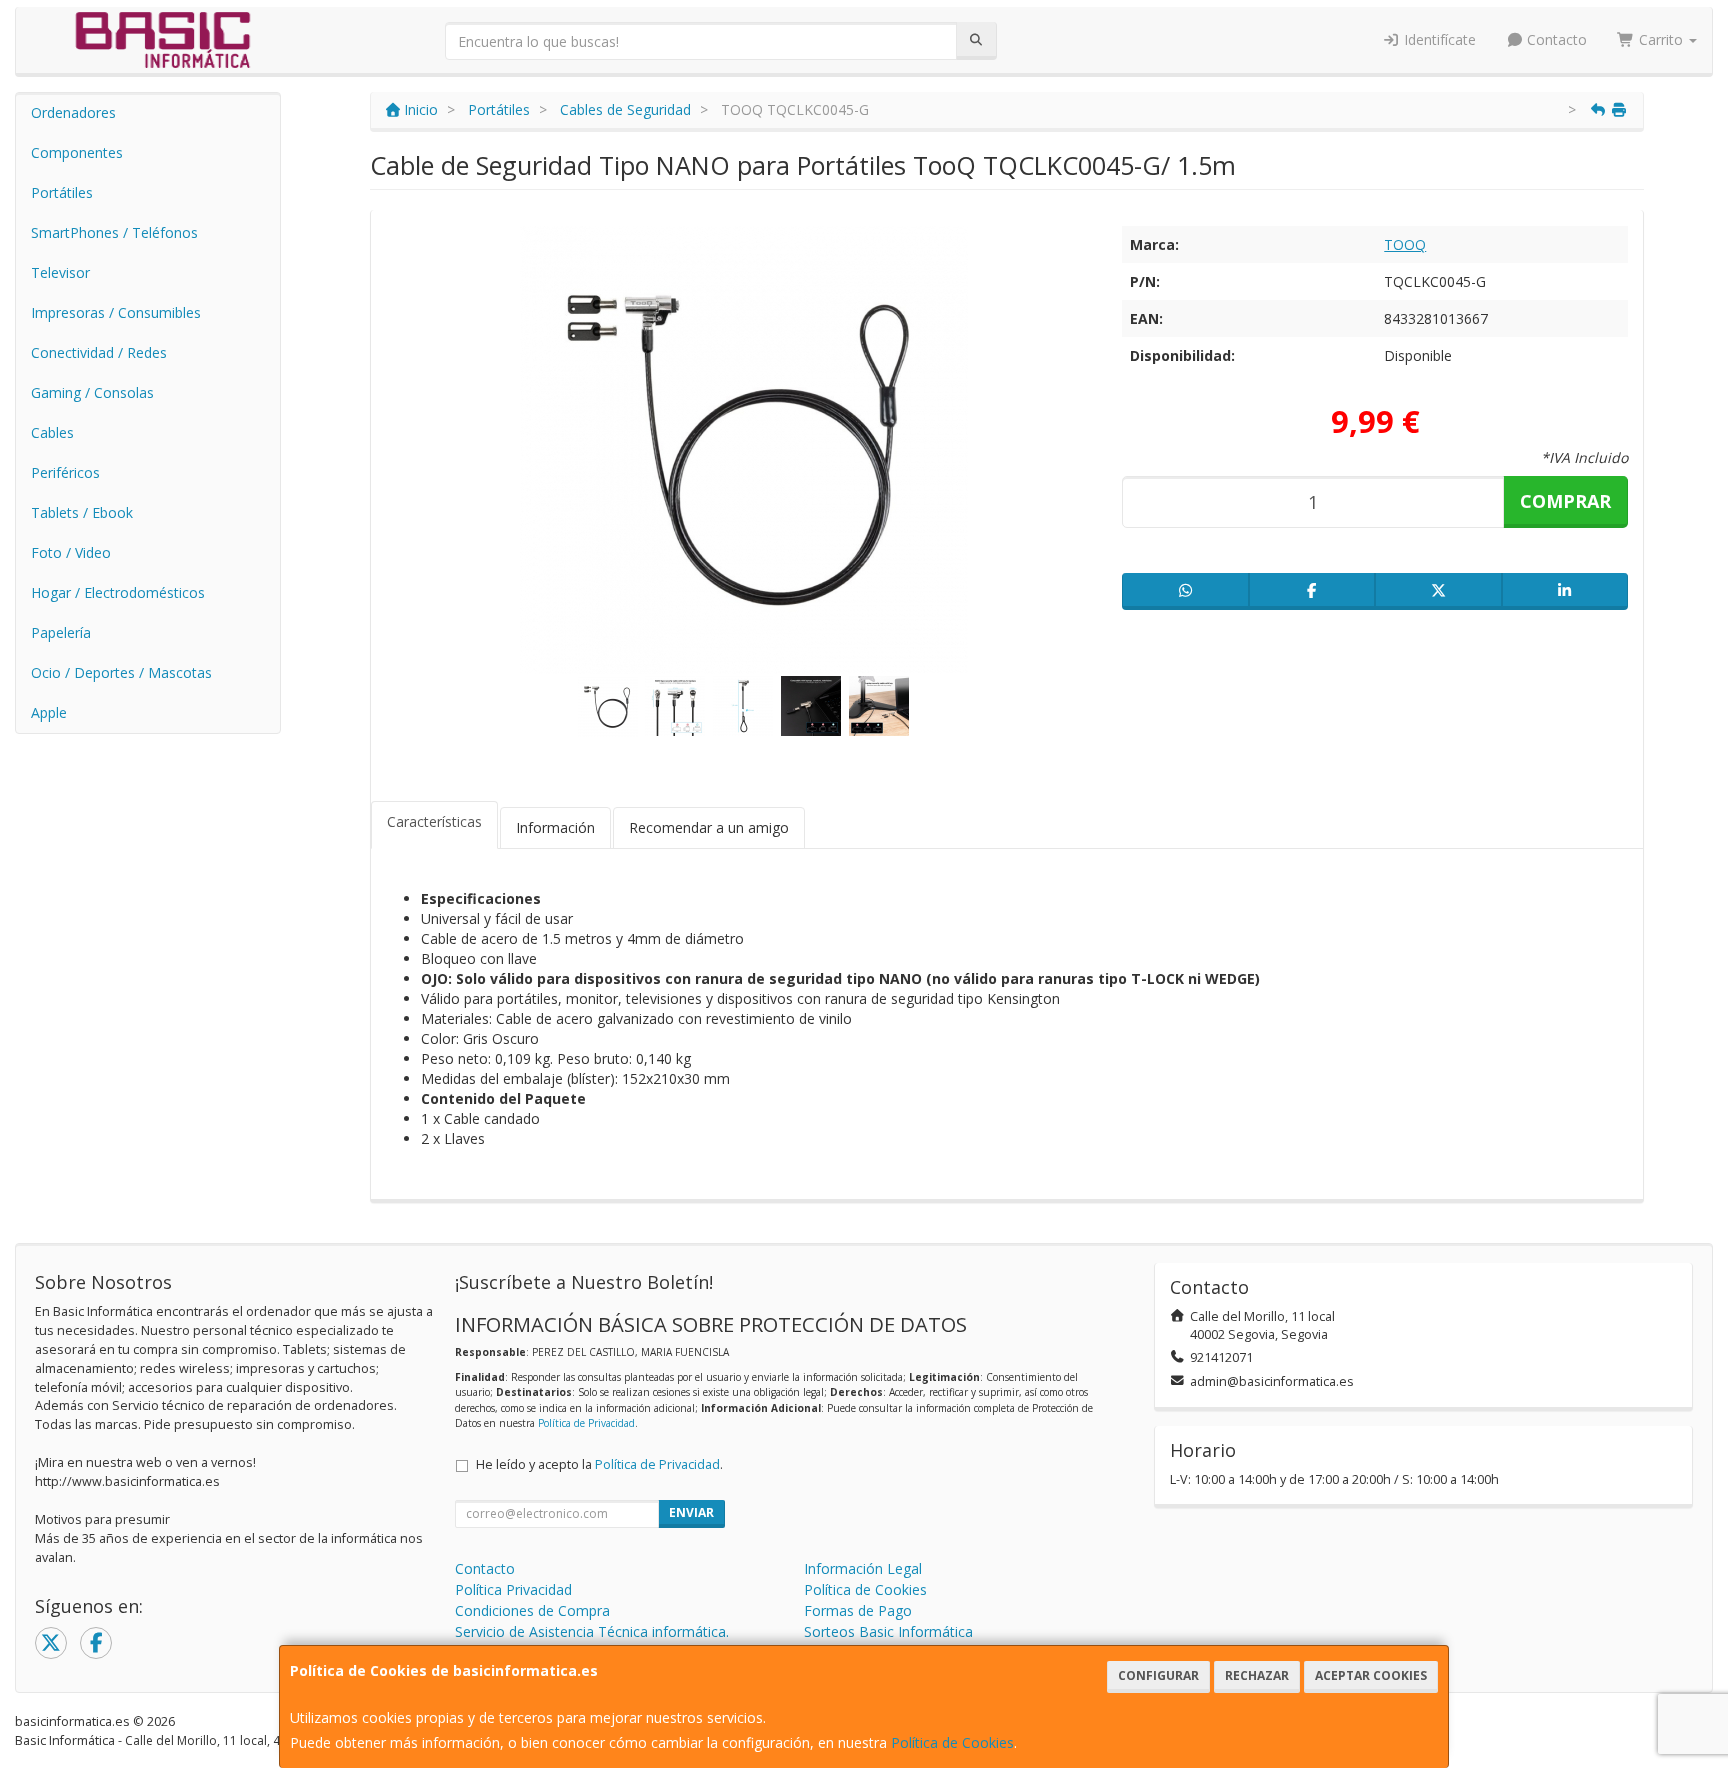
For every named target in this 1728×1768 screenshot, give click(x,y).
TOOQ (1405, 244)
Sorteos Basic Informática (888, 1631)
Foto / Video (71, 552)
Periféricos (65, 472)
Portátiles (62, 192)
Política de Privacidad (586, 1423)
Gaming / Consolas (92, 392)
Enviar (691, 1512)
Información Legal (863, 1568)
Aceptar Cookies (1371, 1675)
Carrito (1661, 39)
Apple (49, 712)
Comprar (1565, 501)
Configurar (1158, 1675)
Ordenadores (73, 112)
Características (434, 821)
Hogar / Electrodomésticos (118, 592)
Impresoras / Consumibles (116, 312)
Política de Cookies (952, 1742)
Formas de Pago (858, 1610)
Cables (52, 432)
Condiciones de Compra (532, 1610)
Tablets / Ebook (82, 512)
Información (555, 827)
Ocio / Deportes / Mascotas (121, 672)
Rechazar (1257, 1675)
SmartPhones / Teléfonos (114, 232)
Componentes (77, 152)
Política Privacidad (513, 1589)
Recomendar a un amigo (709, 827)
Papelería (61, 632)
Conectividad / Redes (99, 352)
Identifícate (1438, 39)
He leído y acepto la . (599, 1464)
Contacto (1555, 39)
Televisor (60, 272)
